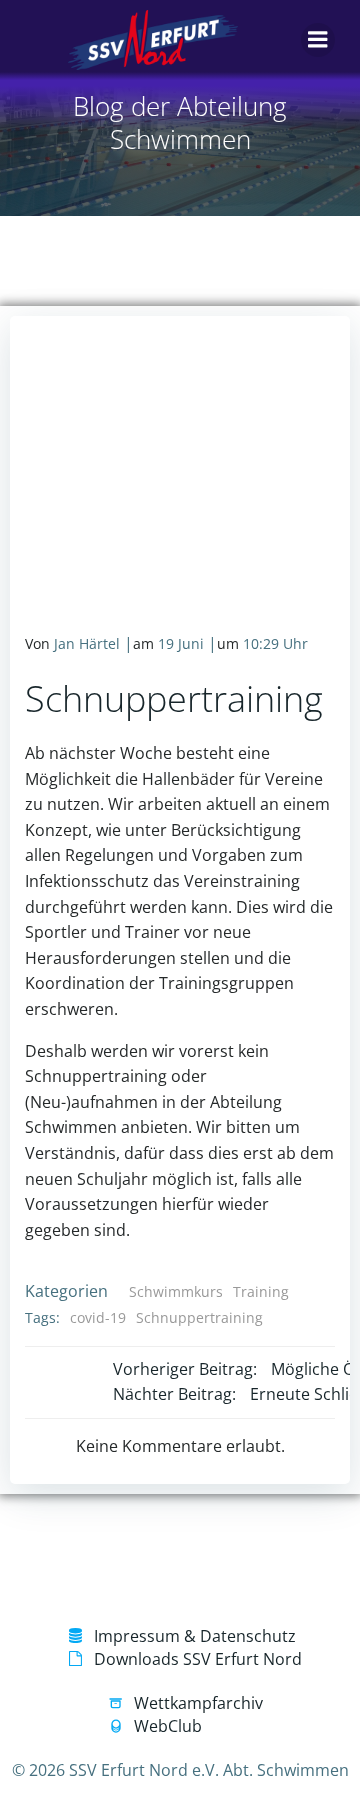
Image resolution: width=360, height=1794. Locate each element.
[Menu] (318, 40)
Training (261, 1291)
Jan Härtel (87, 643)
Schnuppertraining (199, 1317)
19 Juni (181, 643)
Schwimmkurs (176, 1291)
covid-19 (98, 1317)
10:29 (261, 643)
